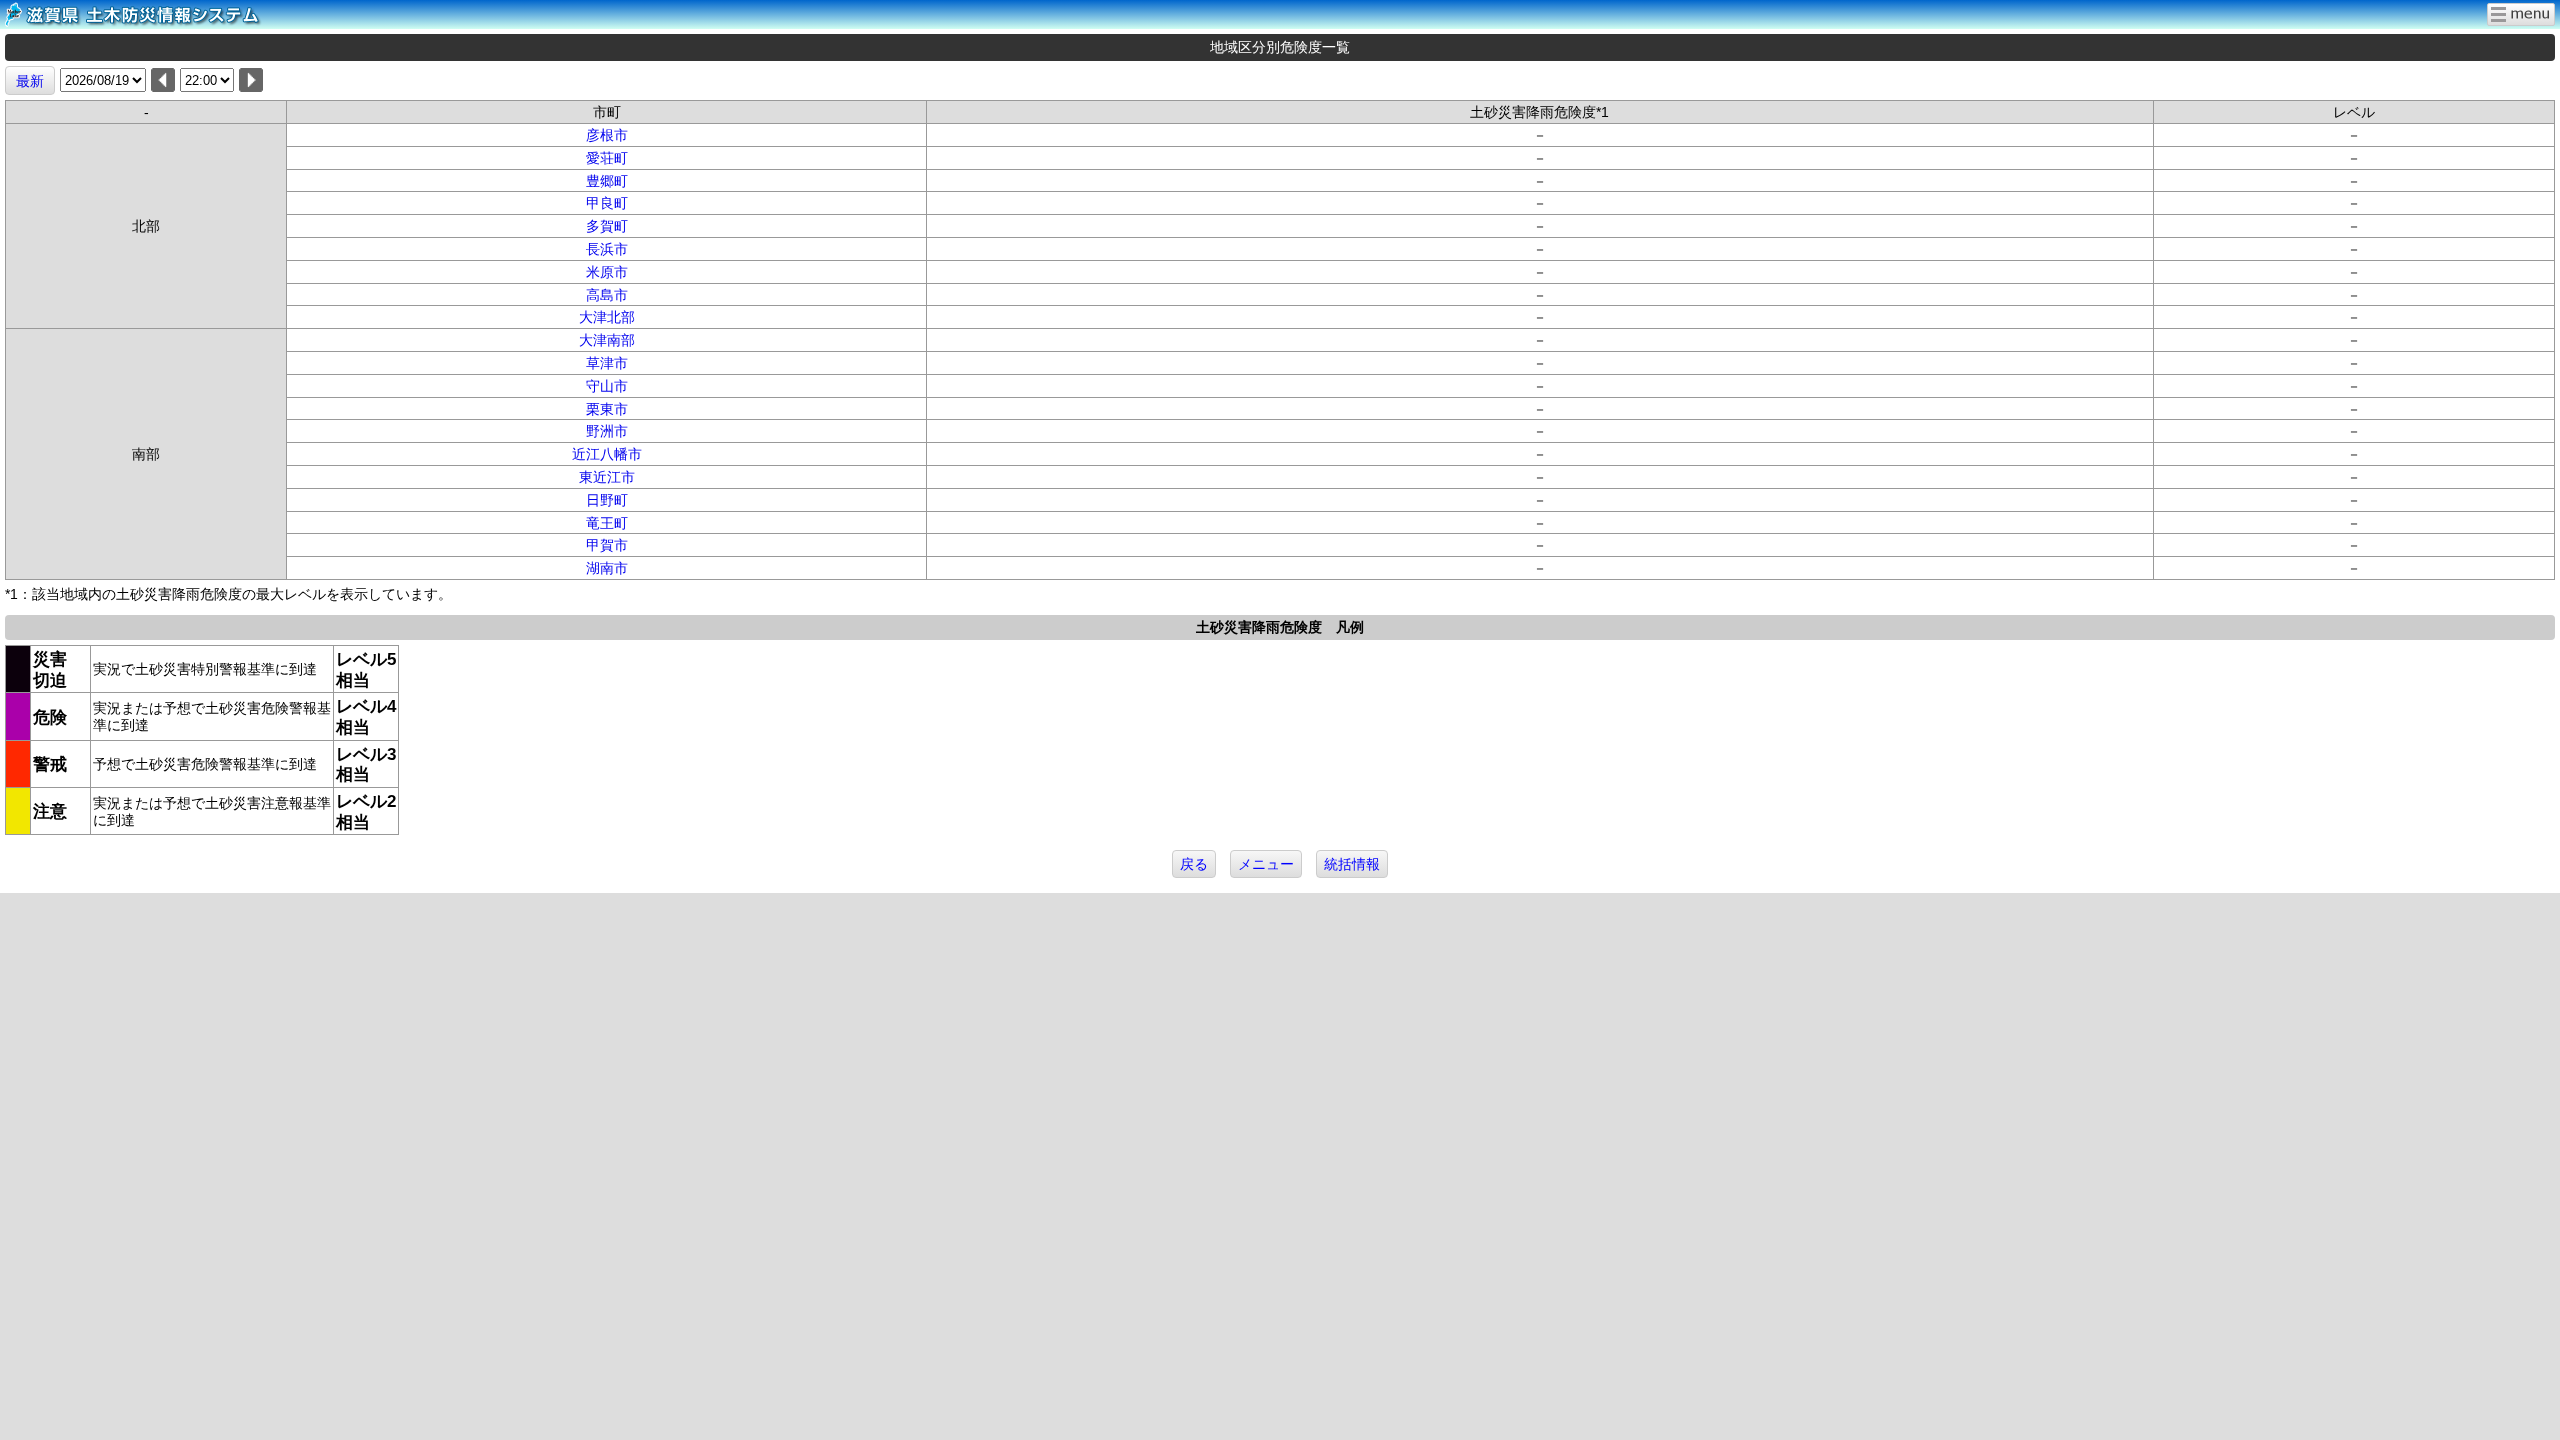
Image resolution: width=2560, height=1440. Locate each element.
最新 (30, 81)
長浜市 (607, 249)
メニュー (1266, 864)
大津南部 (607, 340)
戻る (1194, 864)
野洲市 (607, 431)
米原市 (607, 272)
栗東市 (607, 409)
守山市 (607, 386)
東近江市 (607, 477)
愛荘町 (607, 158)
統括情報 (1352, 864)
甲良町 (607, 203)
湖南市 (607, 568)
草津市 (607, 363)
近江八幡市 (607, 454)
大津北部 (607, 317)
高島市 (607, 295)
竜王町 (607, 523)
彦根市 (607, 135)
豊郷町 (607, 181)
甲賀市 (607, 545)
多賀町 (607, 226)
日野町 (607, 500)
